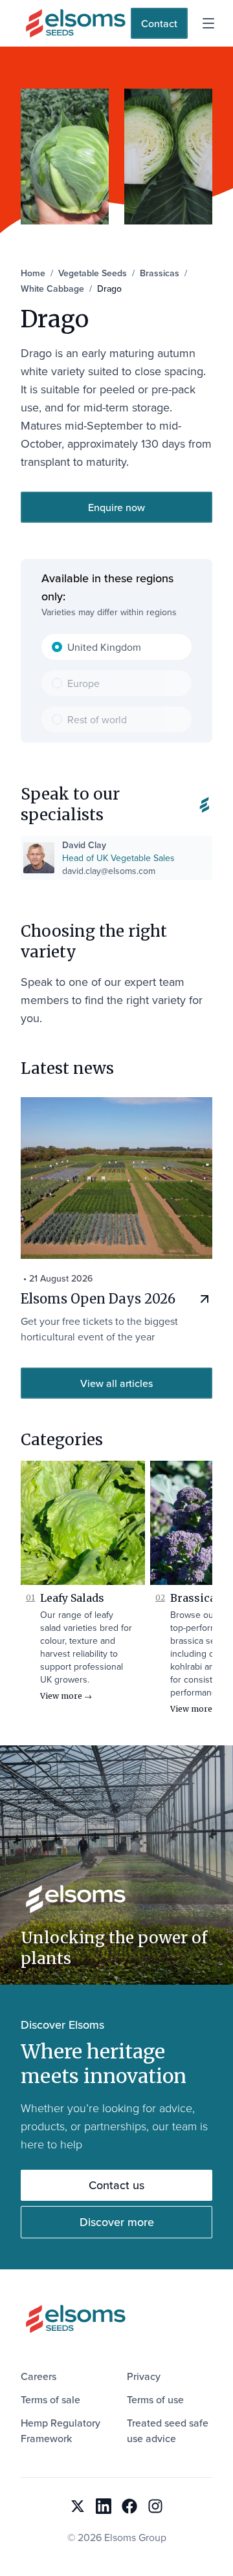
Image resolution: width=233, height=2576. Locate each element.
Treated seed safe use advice (168, 2430)
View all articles (116, 1383)
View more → (66, 1696)
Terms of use (155, 2399)
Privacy (144, 2376)
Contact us (116, 2185)
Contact (159, 23)
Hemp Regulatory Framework (61, 2430)
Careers (39, 2376)
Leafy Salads (72, 1598)
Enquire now (116, 507)
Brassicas (196, 1598)
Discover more (117, 2222)
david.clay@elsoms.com (109, 871)
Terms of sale (50, 2399)
